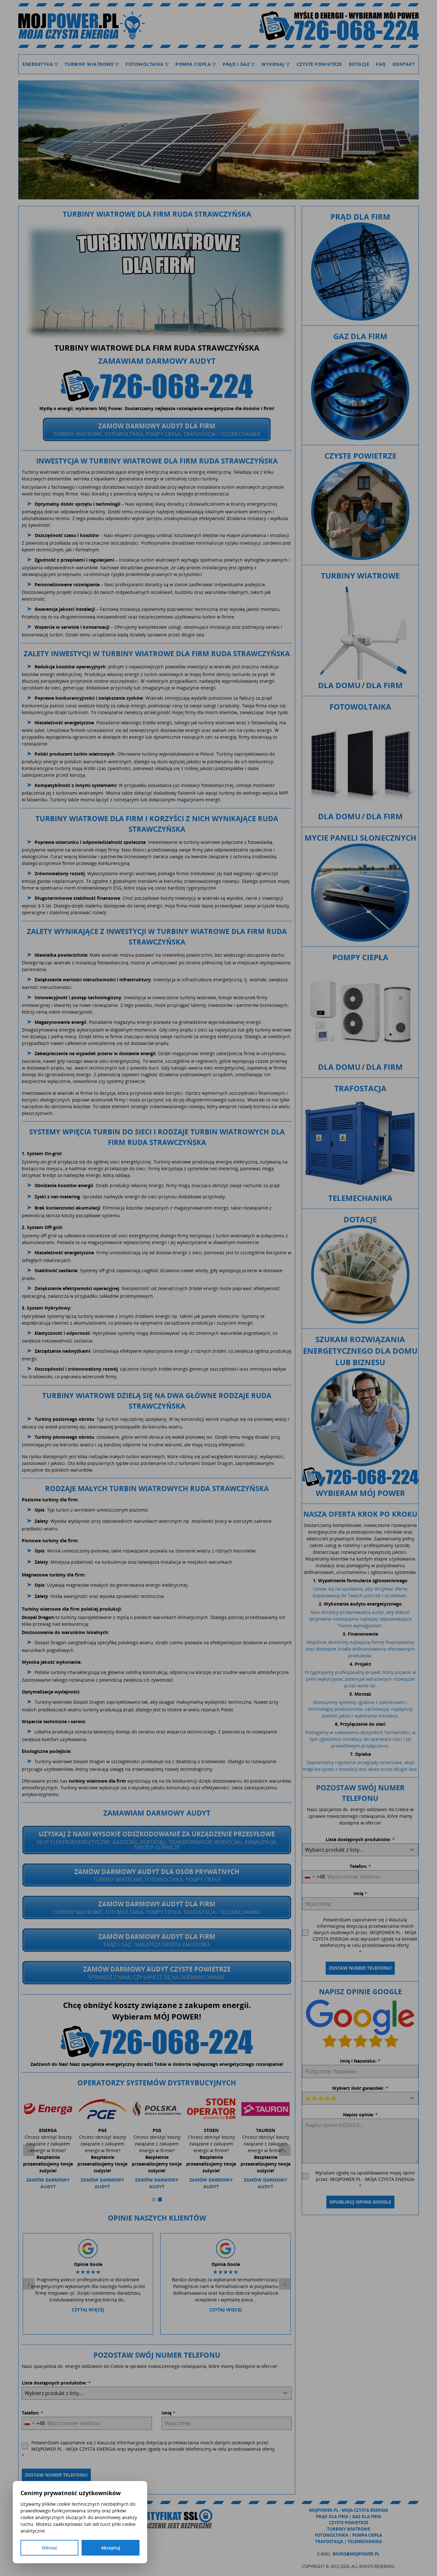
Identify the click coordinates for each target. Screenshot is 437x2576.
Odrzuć (49, 2548)
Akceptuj (111, 2548)
